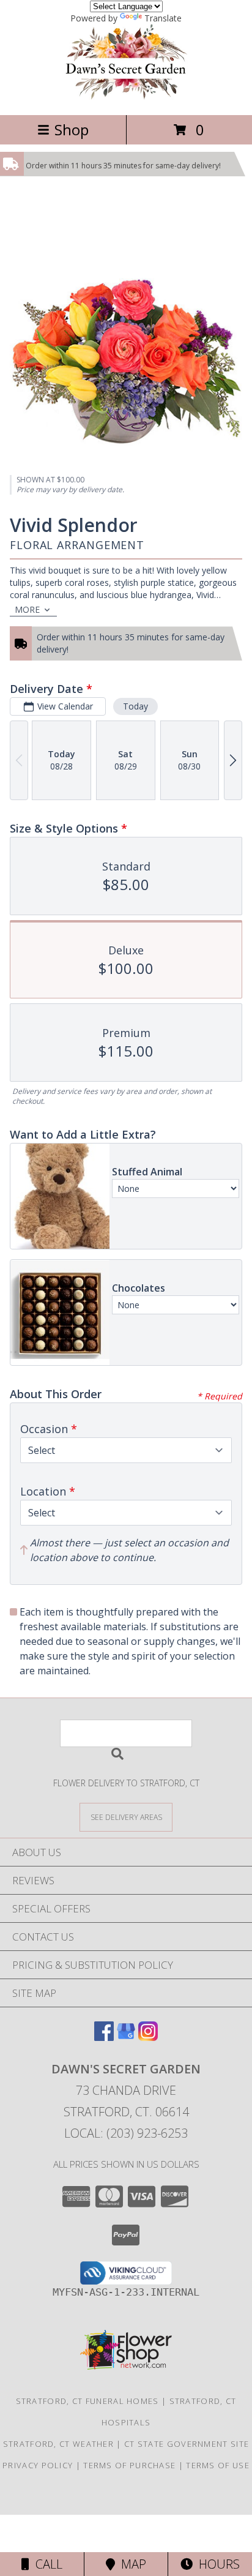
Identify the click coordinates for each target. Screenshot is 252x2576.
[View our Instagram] (148, 2037)
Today (135, 706)
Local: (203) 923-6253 (126, 2133)
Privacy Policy (38, 2465)
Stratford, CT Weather (58, 2444)
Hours (216, 2564)
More (27, 609)
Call (46, 2564)
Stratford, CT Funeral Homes (87, 2401)
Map (131, 2564)
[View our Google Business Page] (126, 2037)
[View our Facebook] (104, 2037)
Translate (163, 18)
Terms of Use (218, 2465)
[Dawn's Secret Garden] (126, 97)
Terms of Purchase (129, 2465)
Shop (72, 129)
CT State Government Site (187, 2444)
